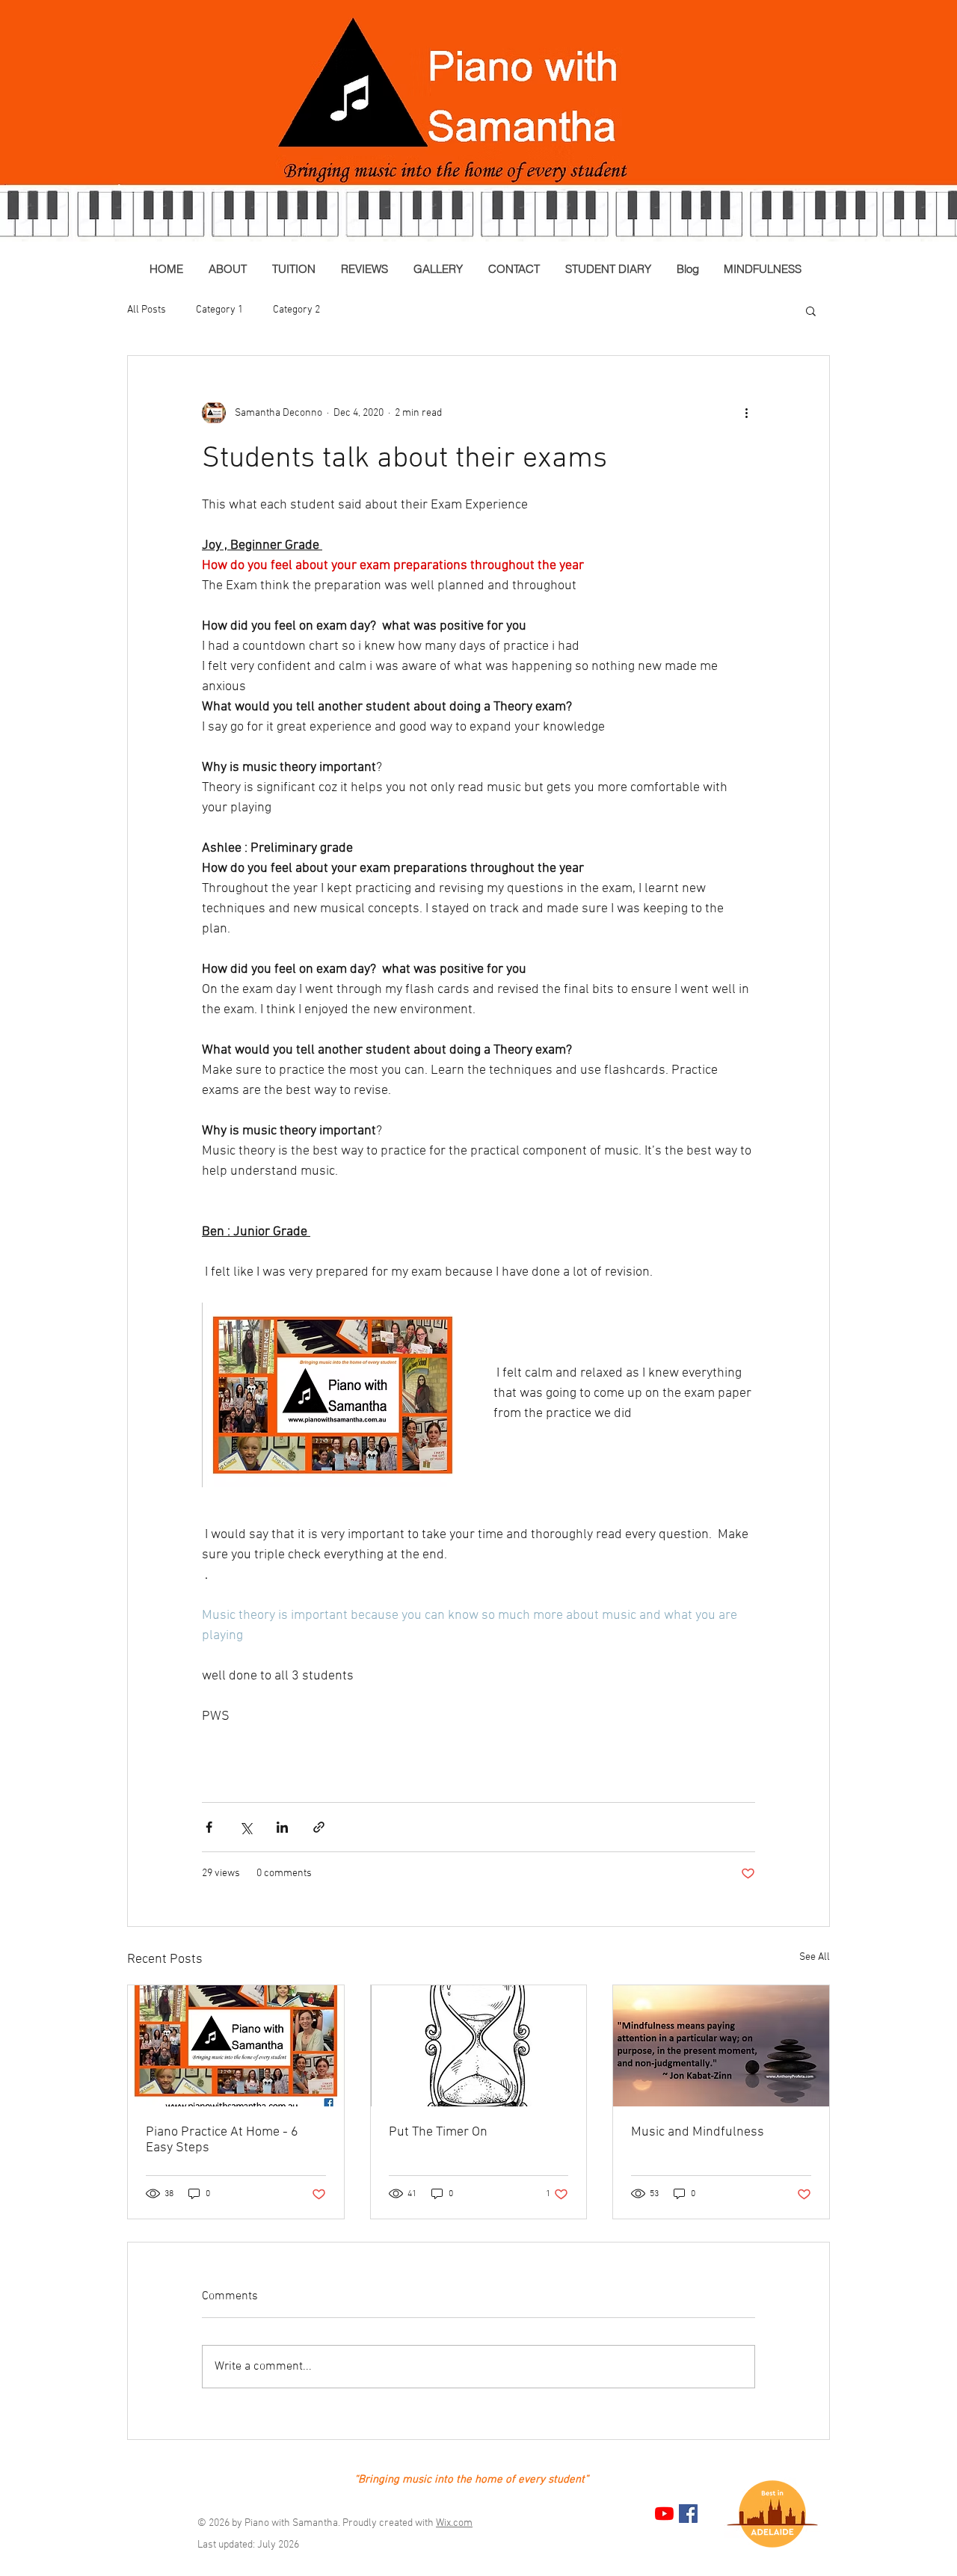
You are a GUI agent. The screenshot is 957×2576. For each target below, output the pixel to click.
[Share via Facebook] (209, 1827)
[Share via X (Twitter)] (246, 1827)
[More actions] (746, 413)
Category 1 (219, 310)
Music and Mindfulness (698, 2132)
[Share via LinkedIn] (282, 1827)
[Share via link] (319, 1827)
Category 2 (296, 310)
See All (815, 1957)
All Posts (147, 310)
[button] (811, 310)
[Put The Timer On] (479, 2046)
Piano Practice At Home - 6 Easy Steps (222, 2140)
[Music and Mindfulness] (721, 2046)
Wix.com (454, 2523)
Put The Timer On (438, 2132)
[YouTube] (664, 2514)
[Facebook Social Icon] (688, 2514)
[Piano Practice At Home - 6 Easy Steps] (236, 2046)
